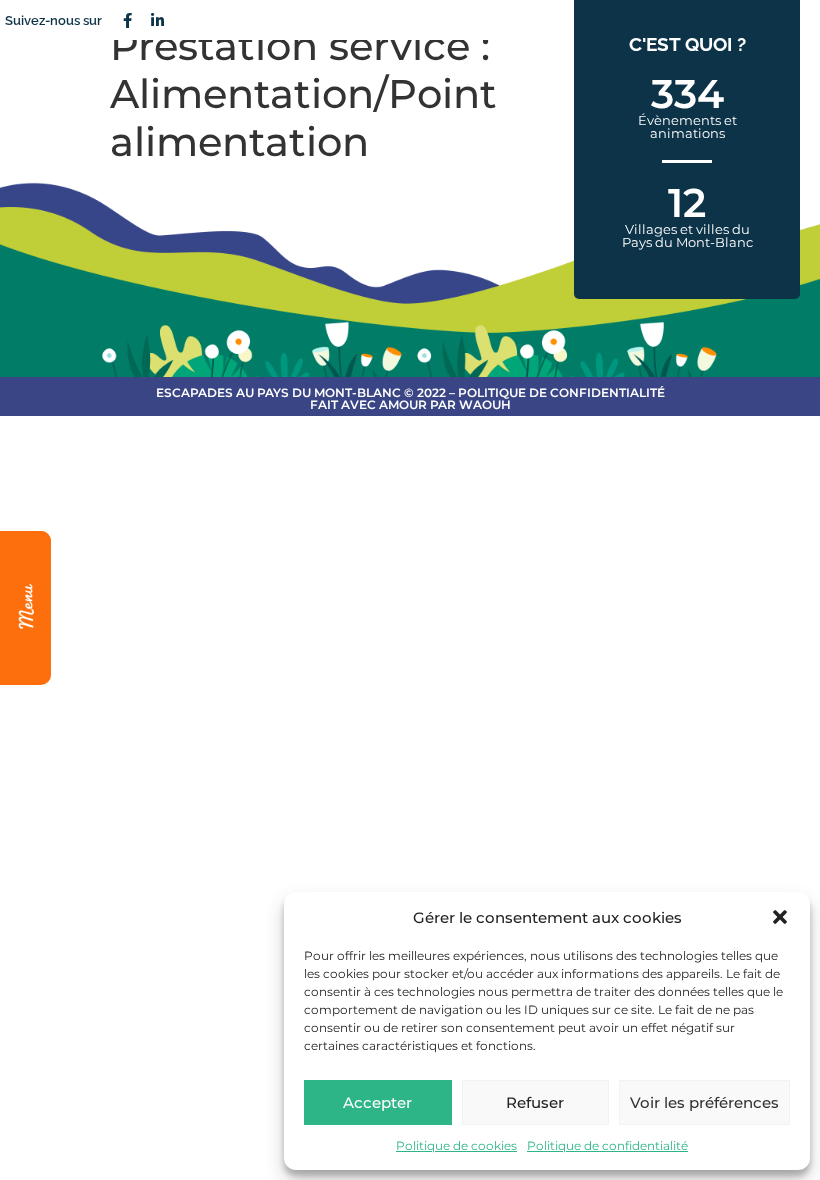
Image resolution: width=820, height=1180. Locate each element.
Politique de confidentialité (607, 1145)
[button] (780, 917)
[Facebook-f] (127, 20)
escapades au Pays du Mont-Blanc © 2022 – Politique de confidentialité (410, 392)
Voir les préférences (704, 1102)
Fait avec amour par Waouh (410, 404)
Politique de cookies (456, 1145)
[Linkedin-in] (157, 20)
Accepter (377, 1102)
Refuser (535, 1102)
